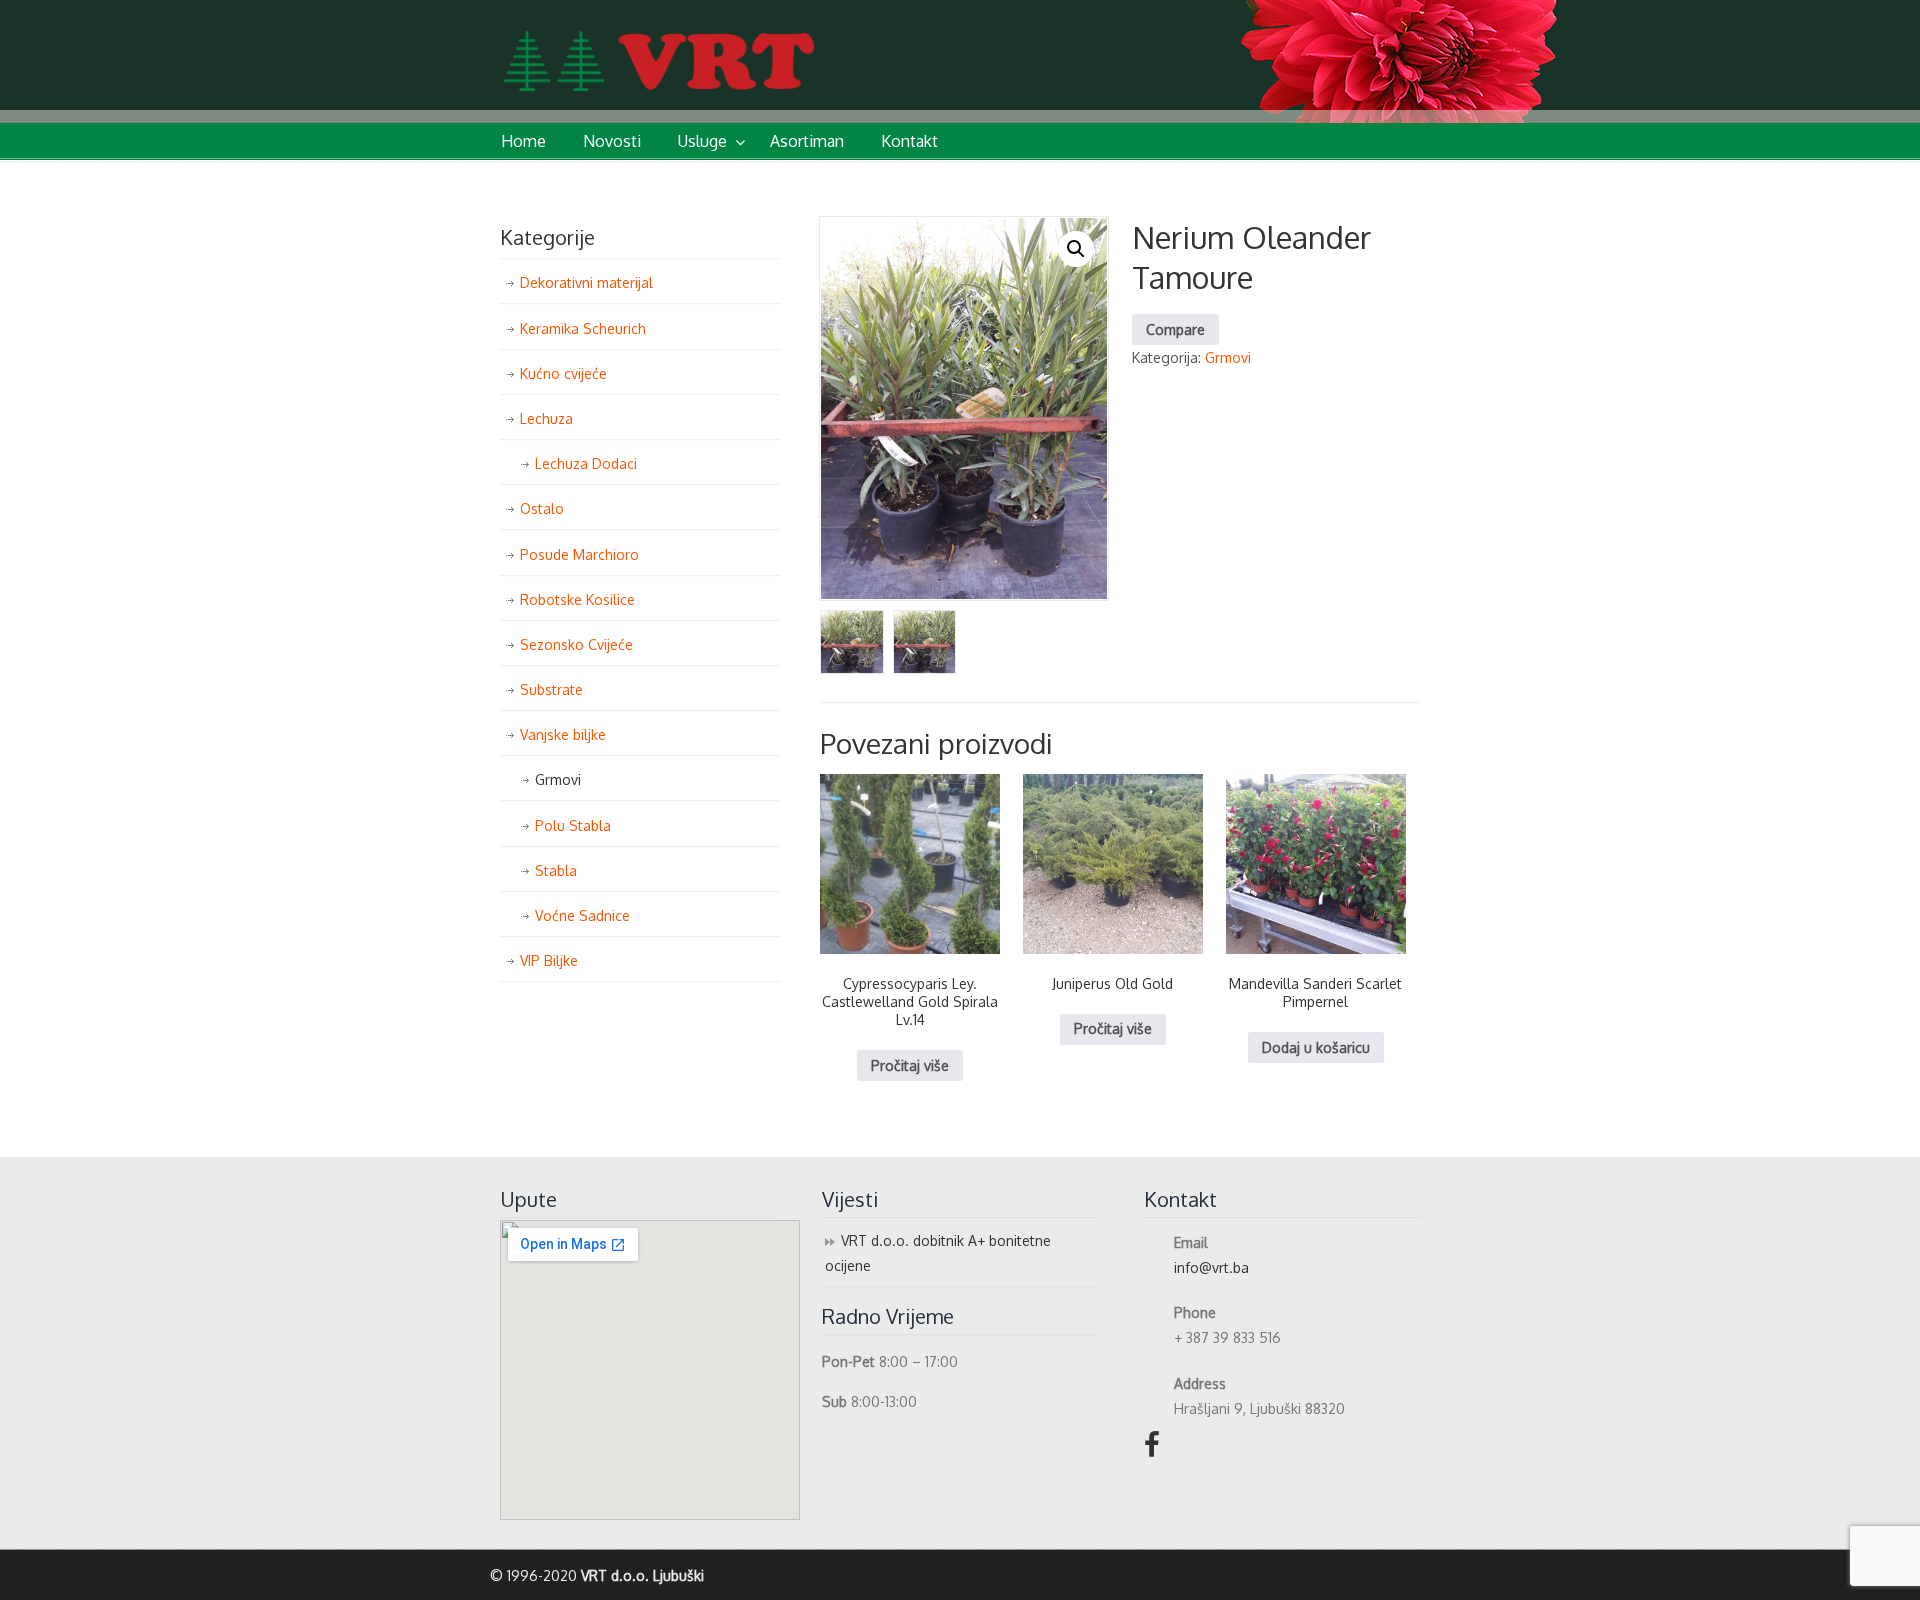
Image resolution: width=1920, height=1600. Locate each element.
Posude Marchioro (579, 554)
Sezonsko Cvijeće (576, 644)
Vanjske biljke (563, 734)
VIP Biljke (549, 960)
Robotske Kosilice (577, 599)
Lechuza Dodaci (586, 463)
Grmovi (1228, 357)
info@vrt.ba (1211, 1267)
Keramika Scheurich (583, 328)
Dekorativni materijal (586, 282)
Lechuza (546, 418)
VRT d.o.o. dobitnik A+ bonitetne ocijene (938, 1253)
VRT (725, 48)
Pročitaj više (910, 1065)
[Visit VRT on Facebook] (1152, 1449)
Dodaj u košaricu (1316, 1047)
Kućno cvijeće (563, 373)
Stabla (556, 870)
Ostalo (542, 508)
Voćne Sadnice (582, 915)
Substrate (551, 689)
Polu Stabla (573, 825)
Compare (1175, 329)
